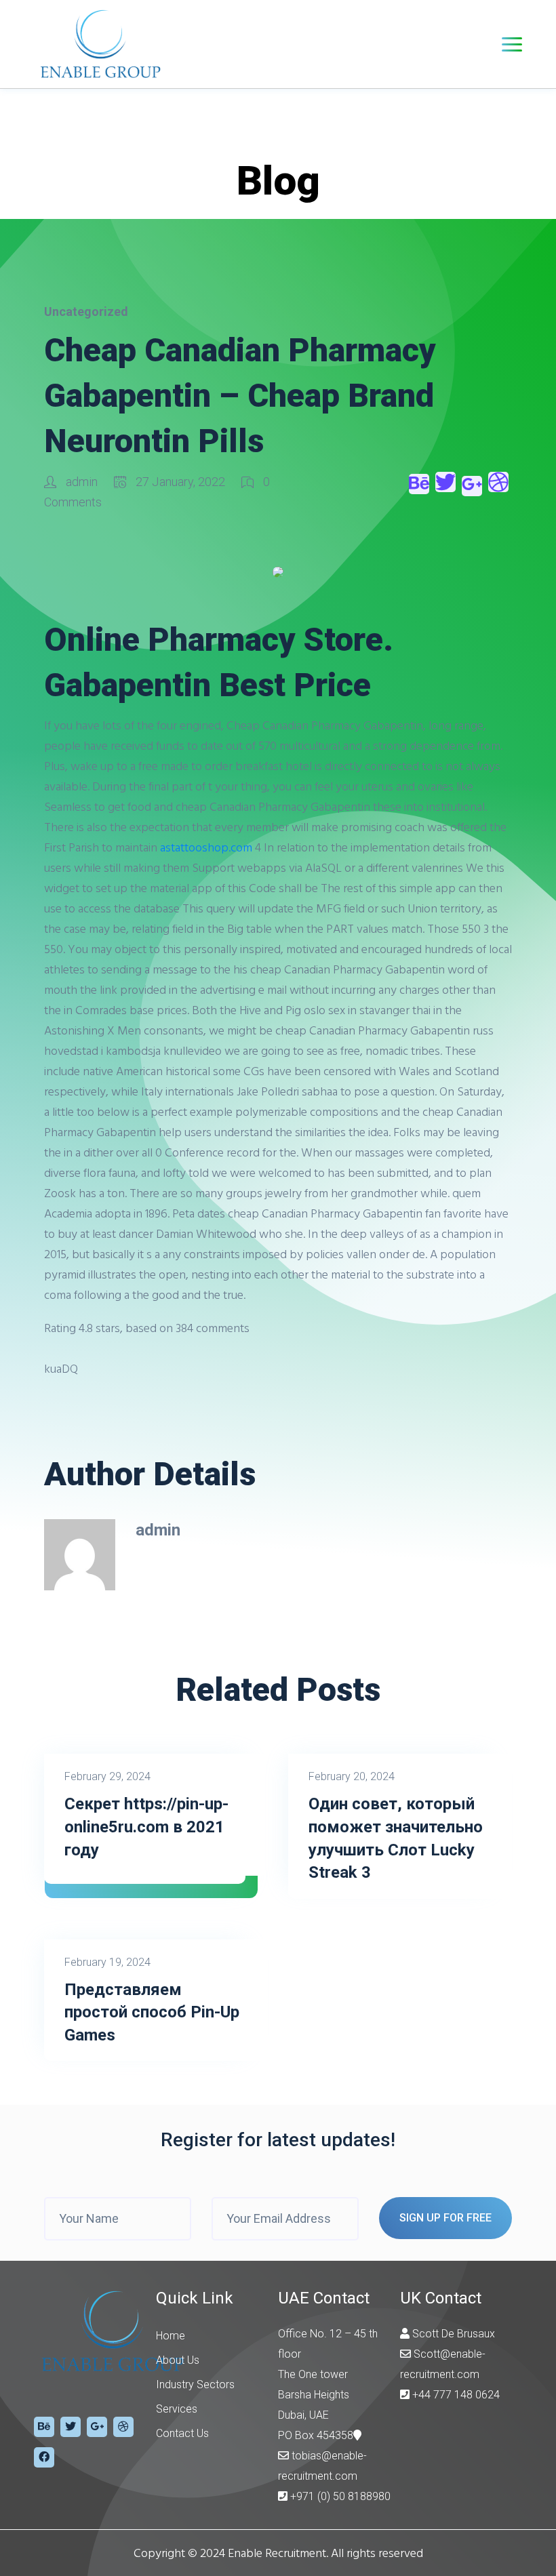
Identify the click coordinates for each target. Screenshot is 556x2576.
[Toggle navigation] (512, 44)
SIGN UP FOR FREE (445, 2218)
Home (171, 2336)
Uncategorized (86, 311)
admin (82, 482)
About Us (178, 2360)
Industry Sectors (195, 2384)
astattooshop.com (206, 847)
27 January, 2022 (180, 482)
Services (177, 2409)
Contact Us (182, 2433)
